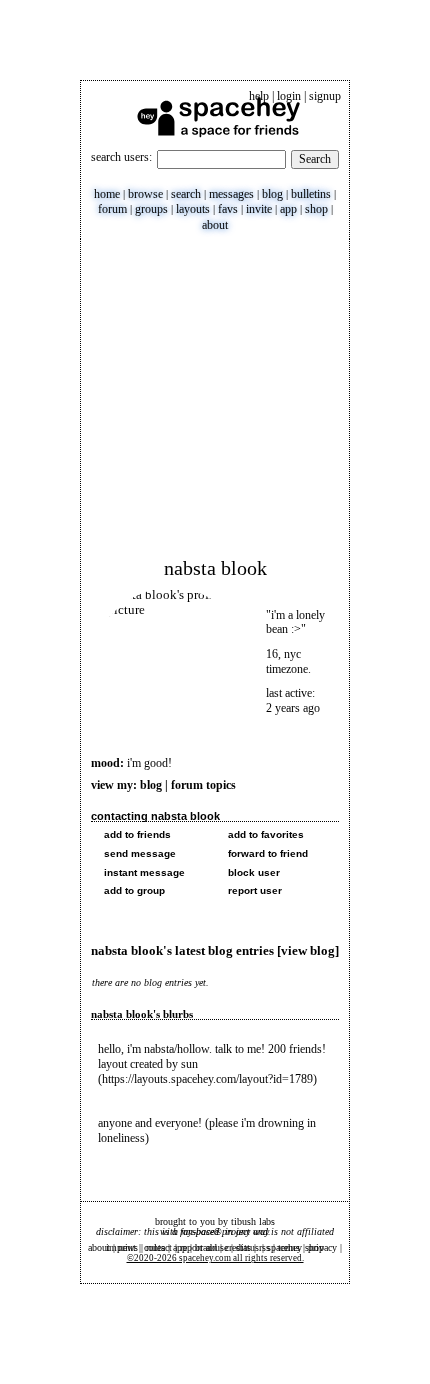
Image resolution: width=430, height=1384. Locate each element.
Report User (253, 890)
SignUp (325, 96)
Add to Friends (136, 834)
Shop (316, 209)
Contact (158, 1247)
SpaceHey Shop (295, 1247)
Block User (252, 872)
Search (315, 159)
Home (107, 194)
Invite (259, 209)
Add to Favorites (264, 834)
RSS (264, 1247)
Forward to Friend (266, 853)
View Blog (308, 951)
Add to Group (133, 890)
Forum (112, 209)
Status (247, 1247)
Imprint (121, 1247)
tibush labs (253, 1221)
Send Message (138, 853)
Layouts (193, 209)
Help (259, 96)
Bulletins (311, 194)
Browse (145, 194)
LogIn (289, 96)
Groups (151, 209)
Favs (228, 209)
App (288, 209)
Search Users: (121, 157)
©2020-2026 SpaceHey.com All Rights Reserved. (215, 1258)
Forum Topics (203, 785)
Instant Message (143, 872)
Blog (272, 194)
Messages (231, 194)
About (215, 225)
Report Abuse (204, 1247)
